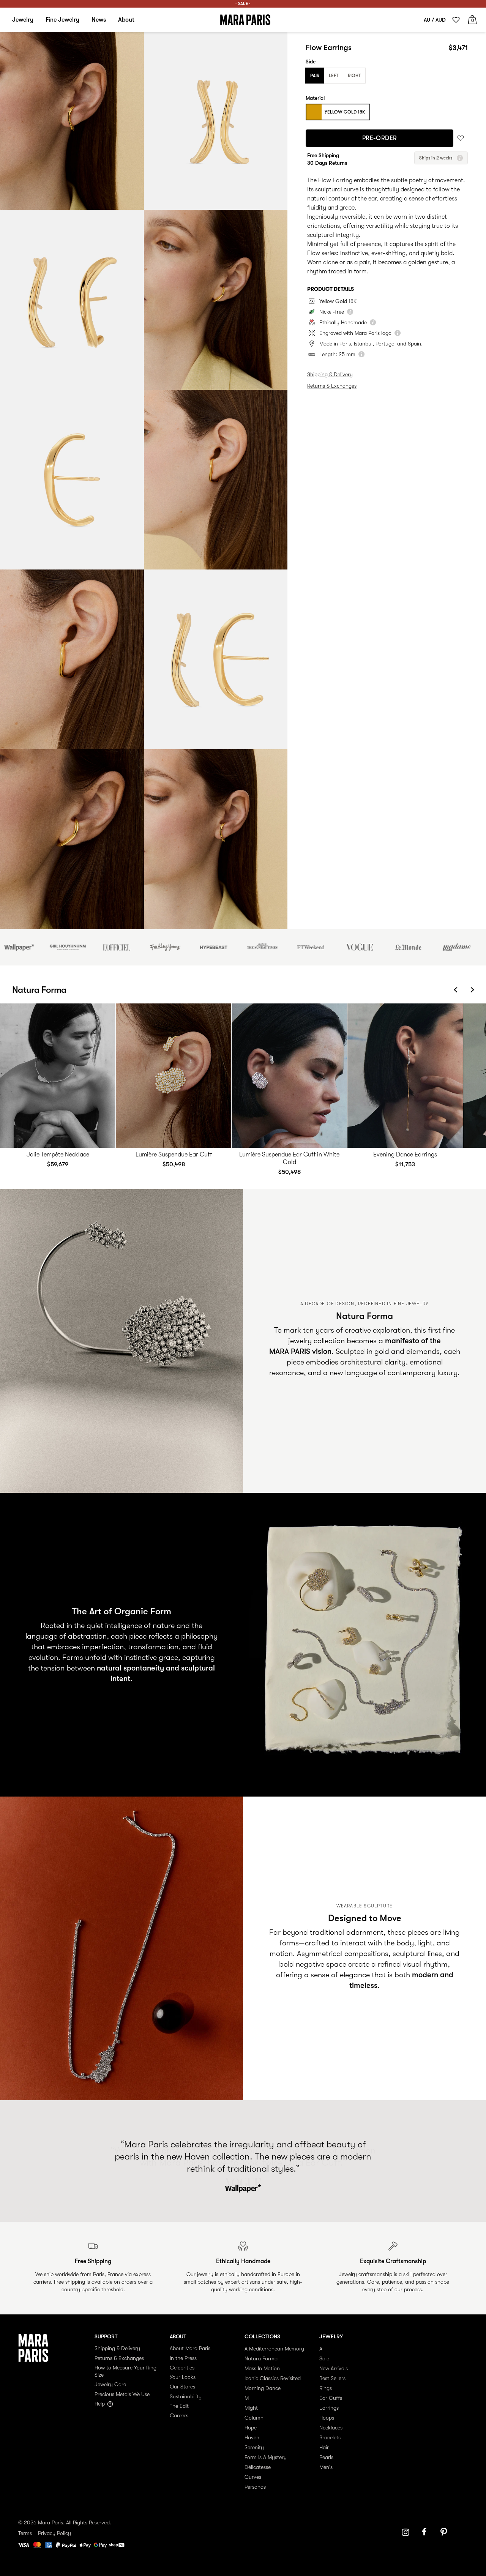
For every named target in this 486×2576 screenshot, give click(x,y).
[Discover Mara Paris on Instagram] (406, 2532)
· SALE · (243, 4)
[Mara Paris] (245, 20)
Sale (324, 2358)
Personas (255, 2487)
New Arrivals (334, 2368)
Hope (251, 2428)
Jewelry (23, 20)
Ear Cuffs (331, 2398)
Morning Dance (263, 2388)
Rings (326, 2388)
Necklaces (331, 2428)
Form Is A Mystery (266, 2457)
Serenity (254, 2447)
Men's (326, 2467)
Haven (252, 2437)
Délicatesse (258, 2467)
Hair (324, 2447)
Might (251, 2408)
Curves (253, 2477)
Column (254, 2418)
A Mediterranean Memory (274, 2349)
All (322, 2349)
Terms (25, 2533)
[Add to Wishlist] (461, 138)
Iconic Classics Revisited (273, 2378)
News (99, 20)
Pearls (326, 2457)
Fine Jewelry (62, 20)
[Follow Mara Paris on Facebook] (427, 2532)
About (126, 20)
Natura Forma (261, 2358)
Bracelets (330, 2437)
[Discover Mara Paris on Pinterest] (445, 2532)
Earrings (329, 2408)
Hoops (327, 2418)
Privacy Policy (54, 2533)
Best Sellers (332, 2378)
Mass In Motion (262, 2368)
